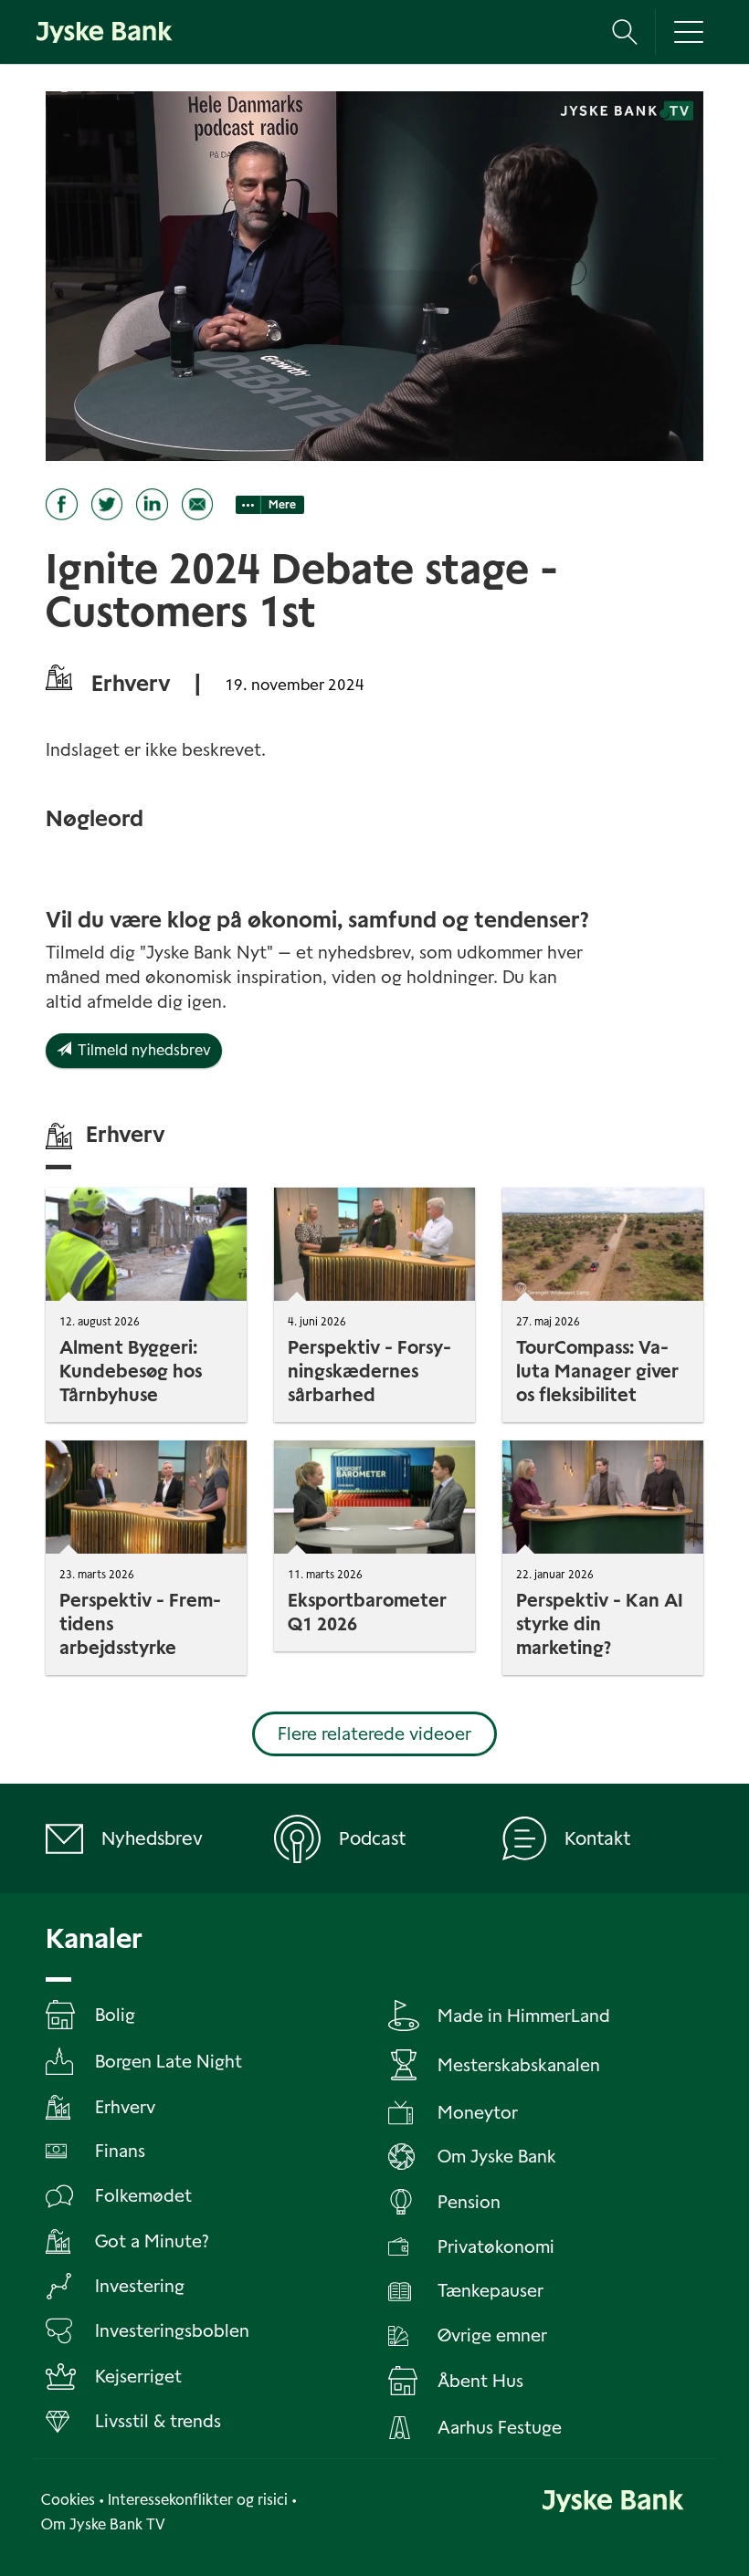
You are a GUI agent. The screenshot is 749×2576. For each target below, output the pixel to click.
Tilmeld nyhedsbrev (141, 1050)
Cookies (68, 2500)
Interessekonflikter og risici (198, 2500)
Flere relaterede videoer (374, 1734)
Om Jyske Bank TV (103, 2524)
